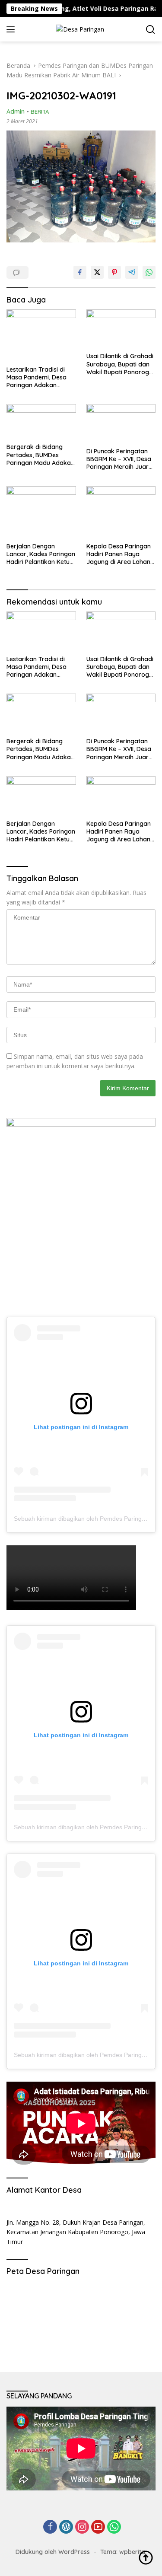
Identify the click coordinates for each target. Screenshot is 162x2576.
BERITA (40, 111)
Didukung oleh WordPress (53, 2552)
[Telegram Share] (132, 272)
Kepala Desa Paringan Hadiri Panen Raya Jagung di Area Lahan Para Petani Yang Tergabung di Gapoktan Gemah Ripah (121, 554)
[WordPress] (66, 2527)
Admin (16, 111)
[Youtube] (98, 2527)
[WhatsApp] (114, 2527)
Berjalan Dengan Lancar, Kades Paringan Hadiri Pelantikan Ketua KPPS (41, 554)
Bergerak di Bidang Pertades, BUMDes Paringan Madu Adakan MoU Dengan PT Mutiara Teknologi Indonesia (40, 455)
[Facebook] (50, 2527)
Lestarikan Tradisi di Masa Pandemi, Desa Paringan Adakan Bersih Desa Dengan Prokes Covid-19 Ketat (38, 377)
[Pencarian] (151, 30)
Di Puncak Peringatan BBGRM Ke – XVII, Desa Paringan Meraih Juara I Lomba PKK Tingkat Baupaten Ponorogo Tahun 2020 (121, 459)
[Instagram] (82, 2527)
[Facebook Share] (80, 272)
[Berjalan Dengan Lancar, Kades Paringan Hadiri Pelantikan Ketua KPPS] (41, 512)
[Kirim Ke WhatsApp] (149, 272)
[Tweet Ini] (97, 272)
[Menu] (12, 29)
